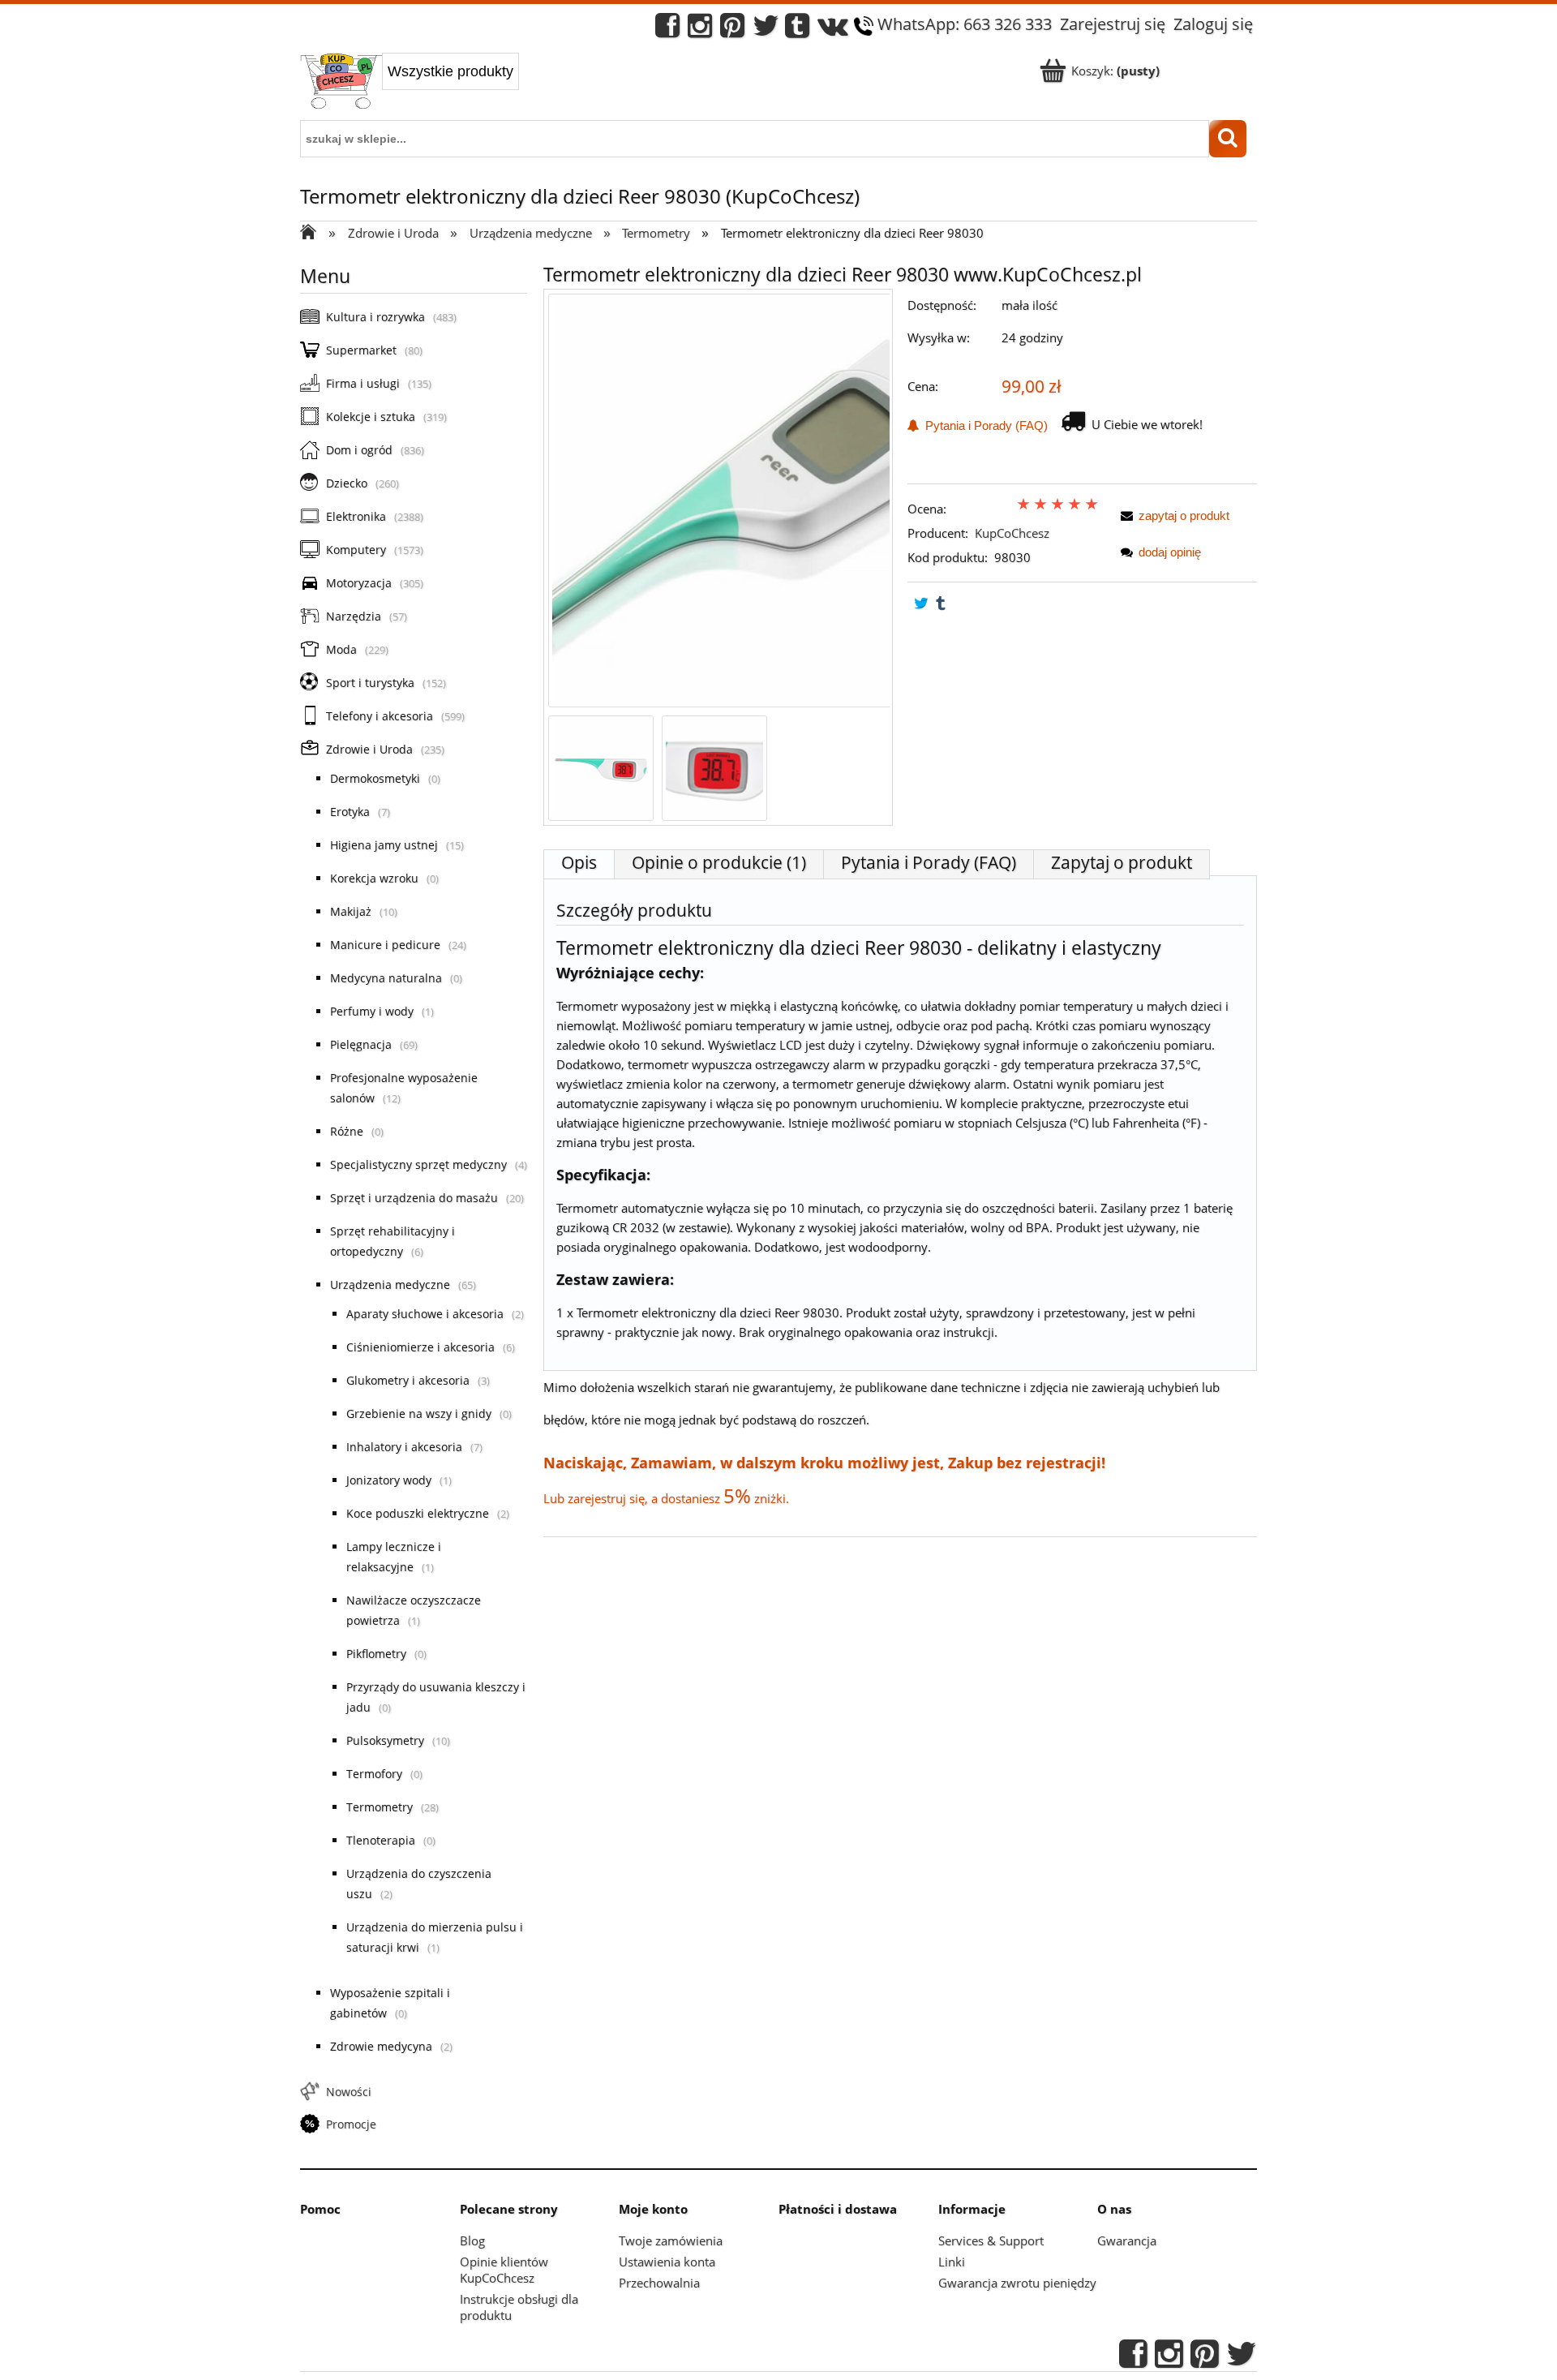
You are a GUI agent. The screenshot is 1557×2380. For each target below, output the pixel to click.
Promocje (351, 2124)
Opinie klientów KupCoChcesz (504, 2270)
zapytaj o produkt (1184, 516)
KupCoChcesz (1012, 533)
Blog (472, 2240)
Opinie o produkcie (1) (719, 862)
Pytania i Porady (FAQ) (983, 425)
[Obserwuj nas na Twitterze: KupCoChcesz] (766, 30)
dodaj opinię (1170, 552)
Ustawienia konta (667, 2262)
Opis (579, 862)
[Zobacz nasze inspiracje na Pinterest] (732, 30)
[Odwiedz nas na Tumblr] (797, 30)
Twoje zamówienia (671, 2240)
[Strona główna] (341, 83)
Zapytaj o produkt (1122, 862)
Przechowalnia (659, 2283)
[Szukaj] (1228, 139)
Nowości (349, 2092)
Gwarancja (1127, 2240)
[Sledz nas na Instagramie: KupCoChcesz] (700, 30)
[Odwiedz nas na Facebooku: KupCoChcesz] (667, 30)
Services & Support (991, 2240)
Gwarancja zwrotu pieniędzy (1017, 2283)
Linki (952, 2262)
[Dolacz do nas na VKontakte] (833, 30)
